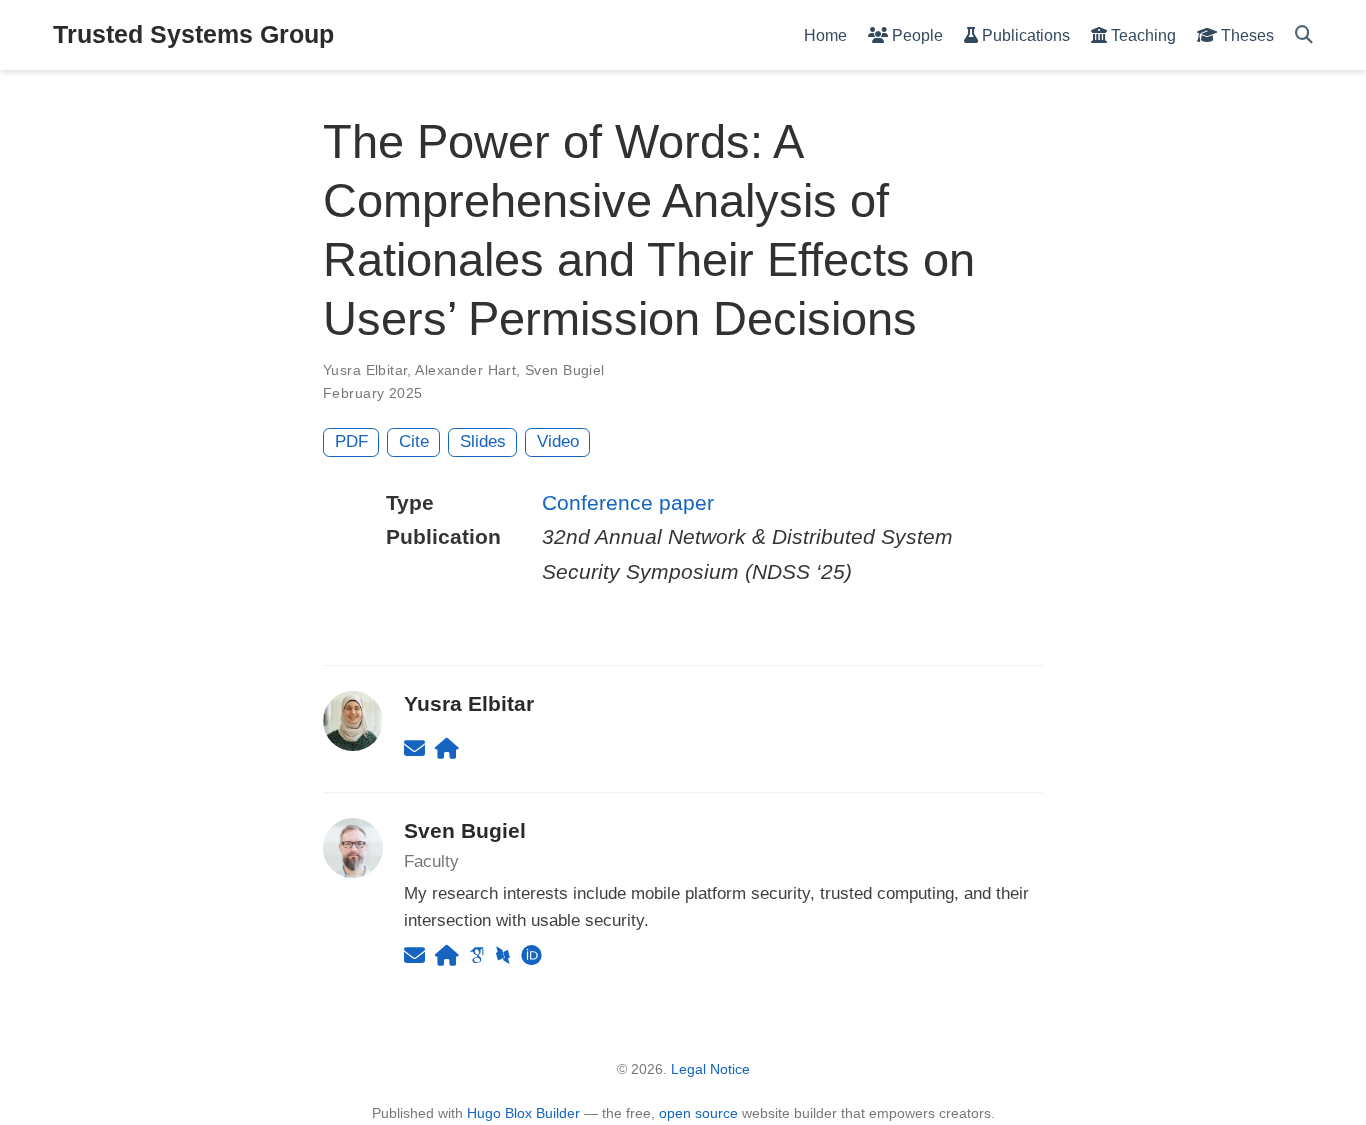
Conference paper (628, 502)
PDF (351, 441)
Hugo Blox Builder (523, 1113)
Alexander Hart (465, 370)
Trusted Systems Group (193, 34)
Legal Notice (710, 1069)
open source (698, 1113)
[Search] (1304, 35)
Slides (483, 441)
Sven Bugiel (565, 370)
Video (558, 441)
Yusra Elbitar (365, 370)
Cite (414, 441)
